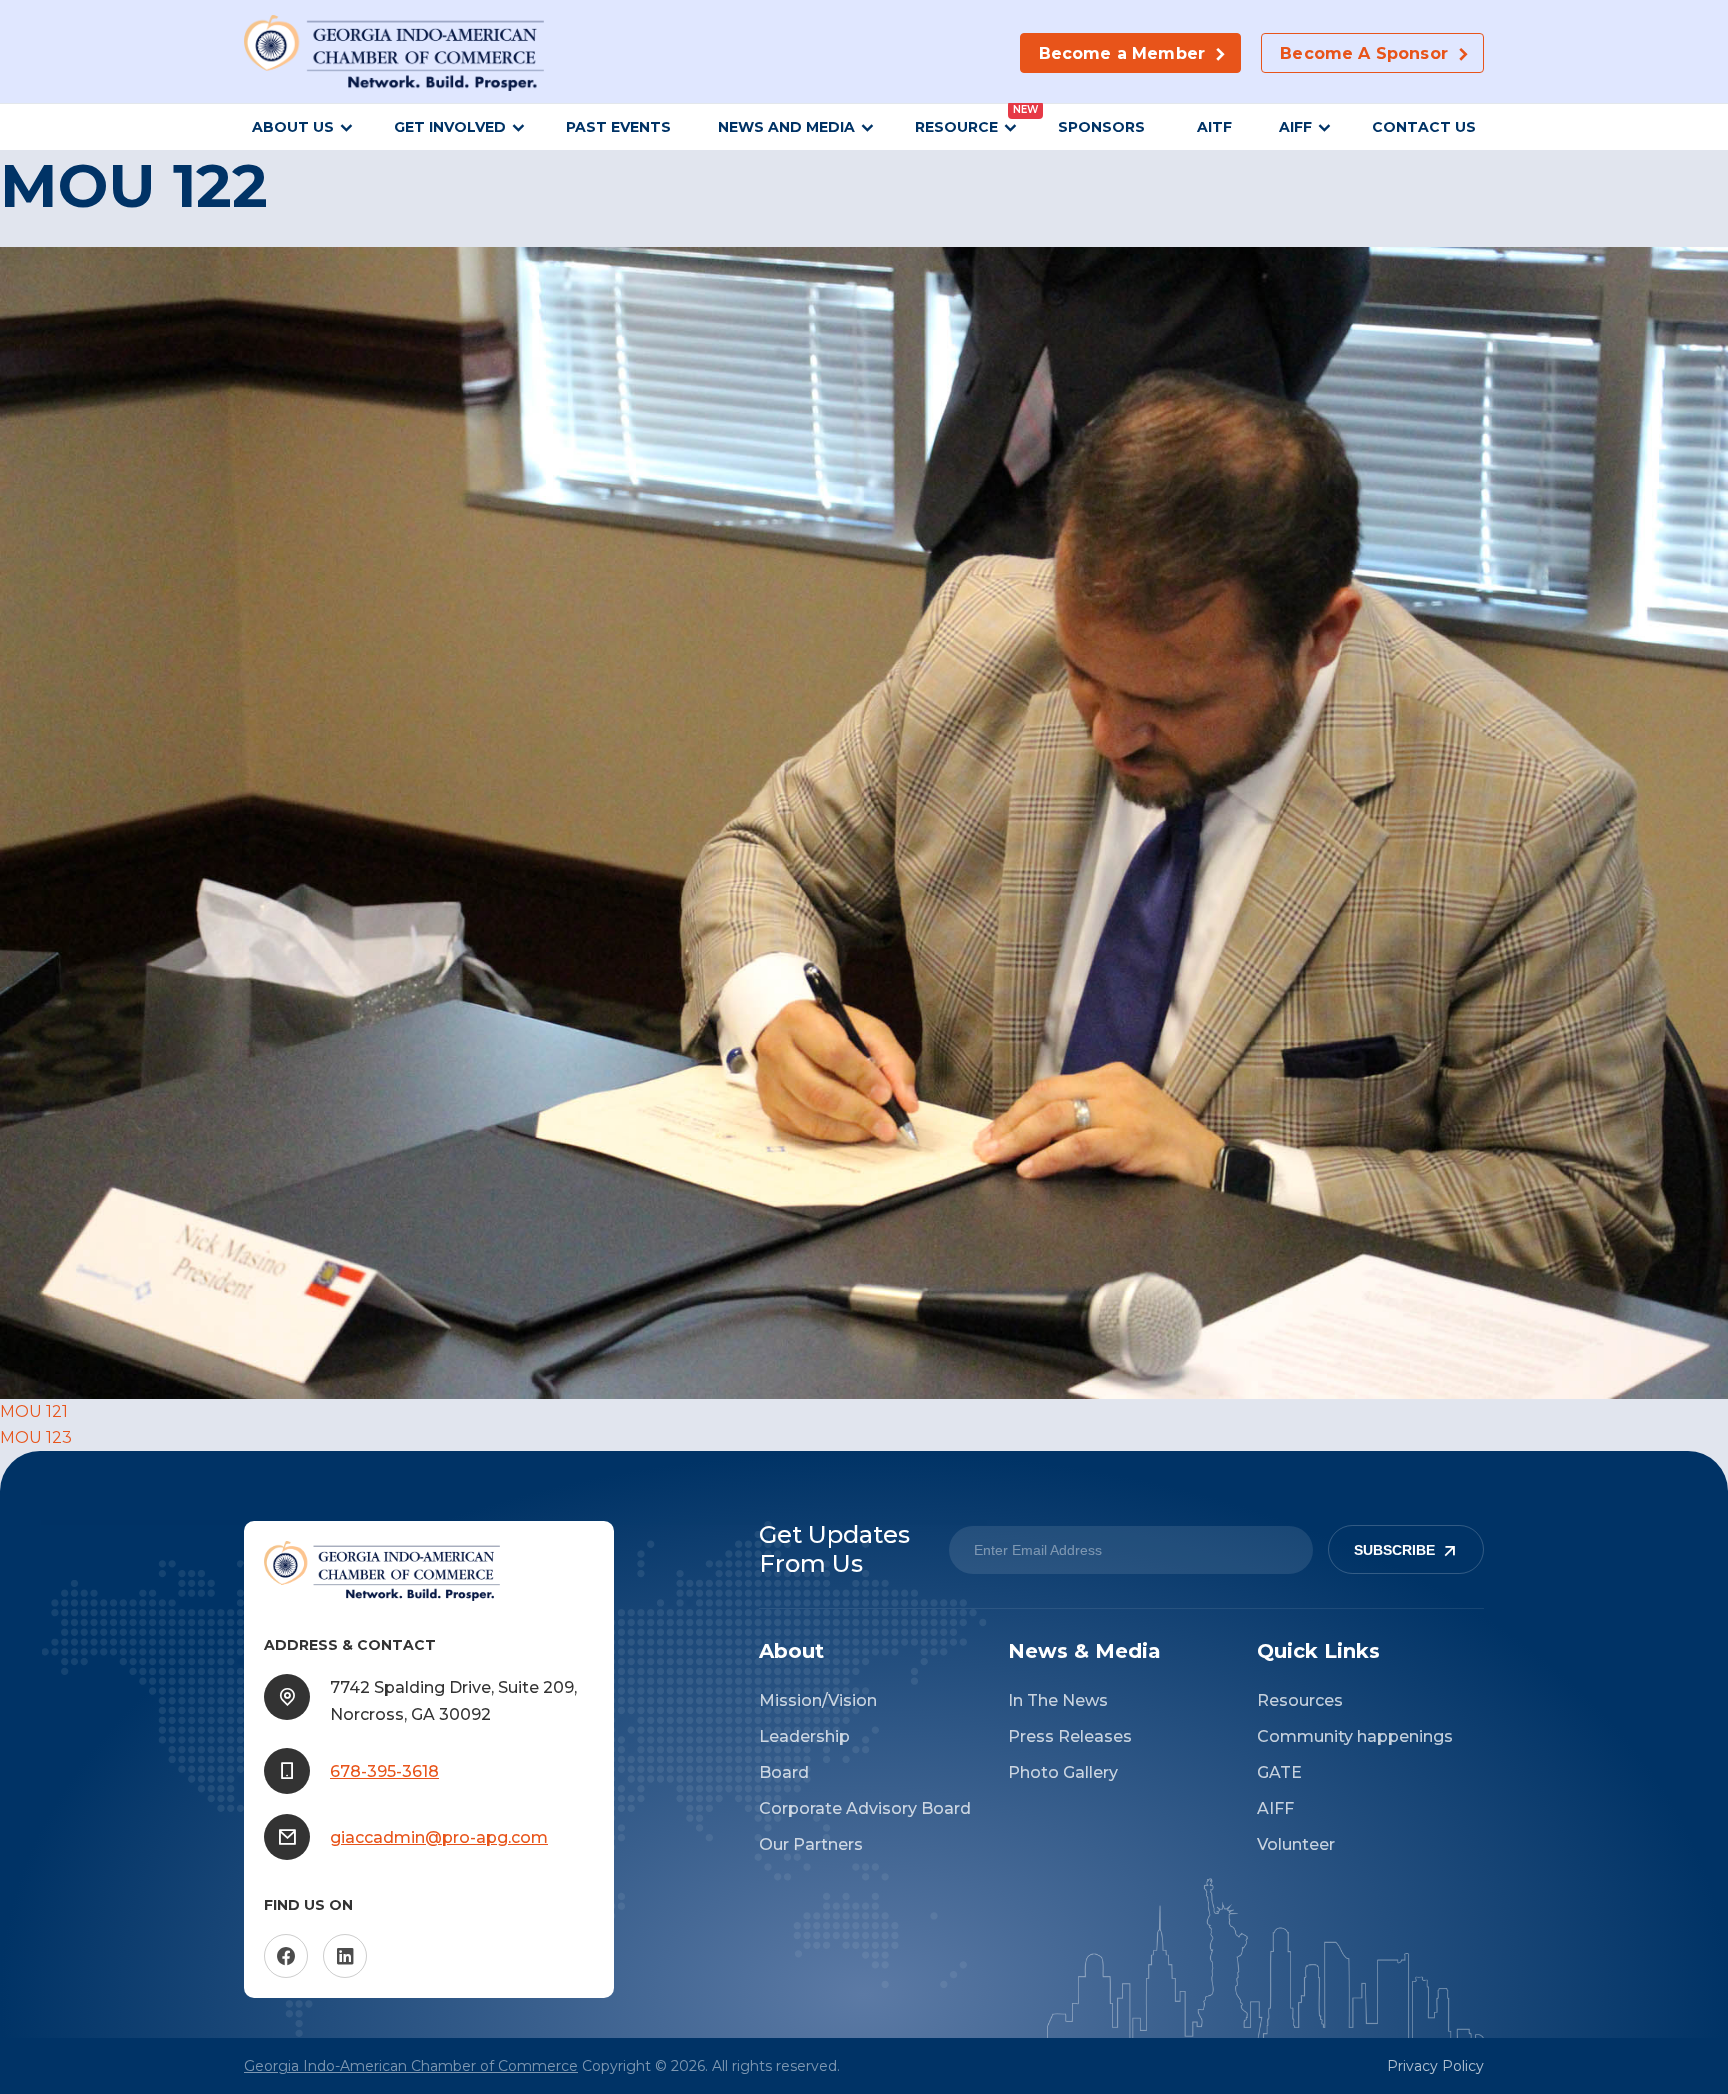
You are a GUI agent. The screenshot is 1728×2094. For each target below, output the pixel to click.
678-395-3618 (384, 1771)
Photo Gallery (1063, 1772)
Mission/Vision (818, 1700)
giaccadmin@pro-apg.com (439, 1837)
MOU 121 (34, 1411)
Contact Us (1424, 127)
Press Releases (1070, 1736)
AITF (1214, 127)
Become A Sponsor (1364, 53)
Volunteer (1296, 1844)
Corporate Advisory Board (865, 1808)
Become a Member (1122, 53)
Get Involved (450, 127)
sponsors (1103, 127)
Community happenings (1355, 1736)
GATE (1279, 1772)
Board (784, 1772)
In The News (1058, 1700)
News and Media (786, 127)
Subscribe (1394, 1550)
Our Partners (811, 1844)
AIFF (1295, 127)
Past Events (618, 127)
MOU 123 (36, 1437)
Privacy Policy (1435, 2066)
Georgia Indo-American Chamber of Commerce (411, 2066)
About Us (293, 127)
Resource (956, 127)
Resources (1300, 1700)
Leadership (804, 1736)
